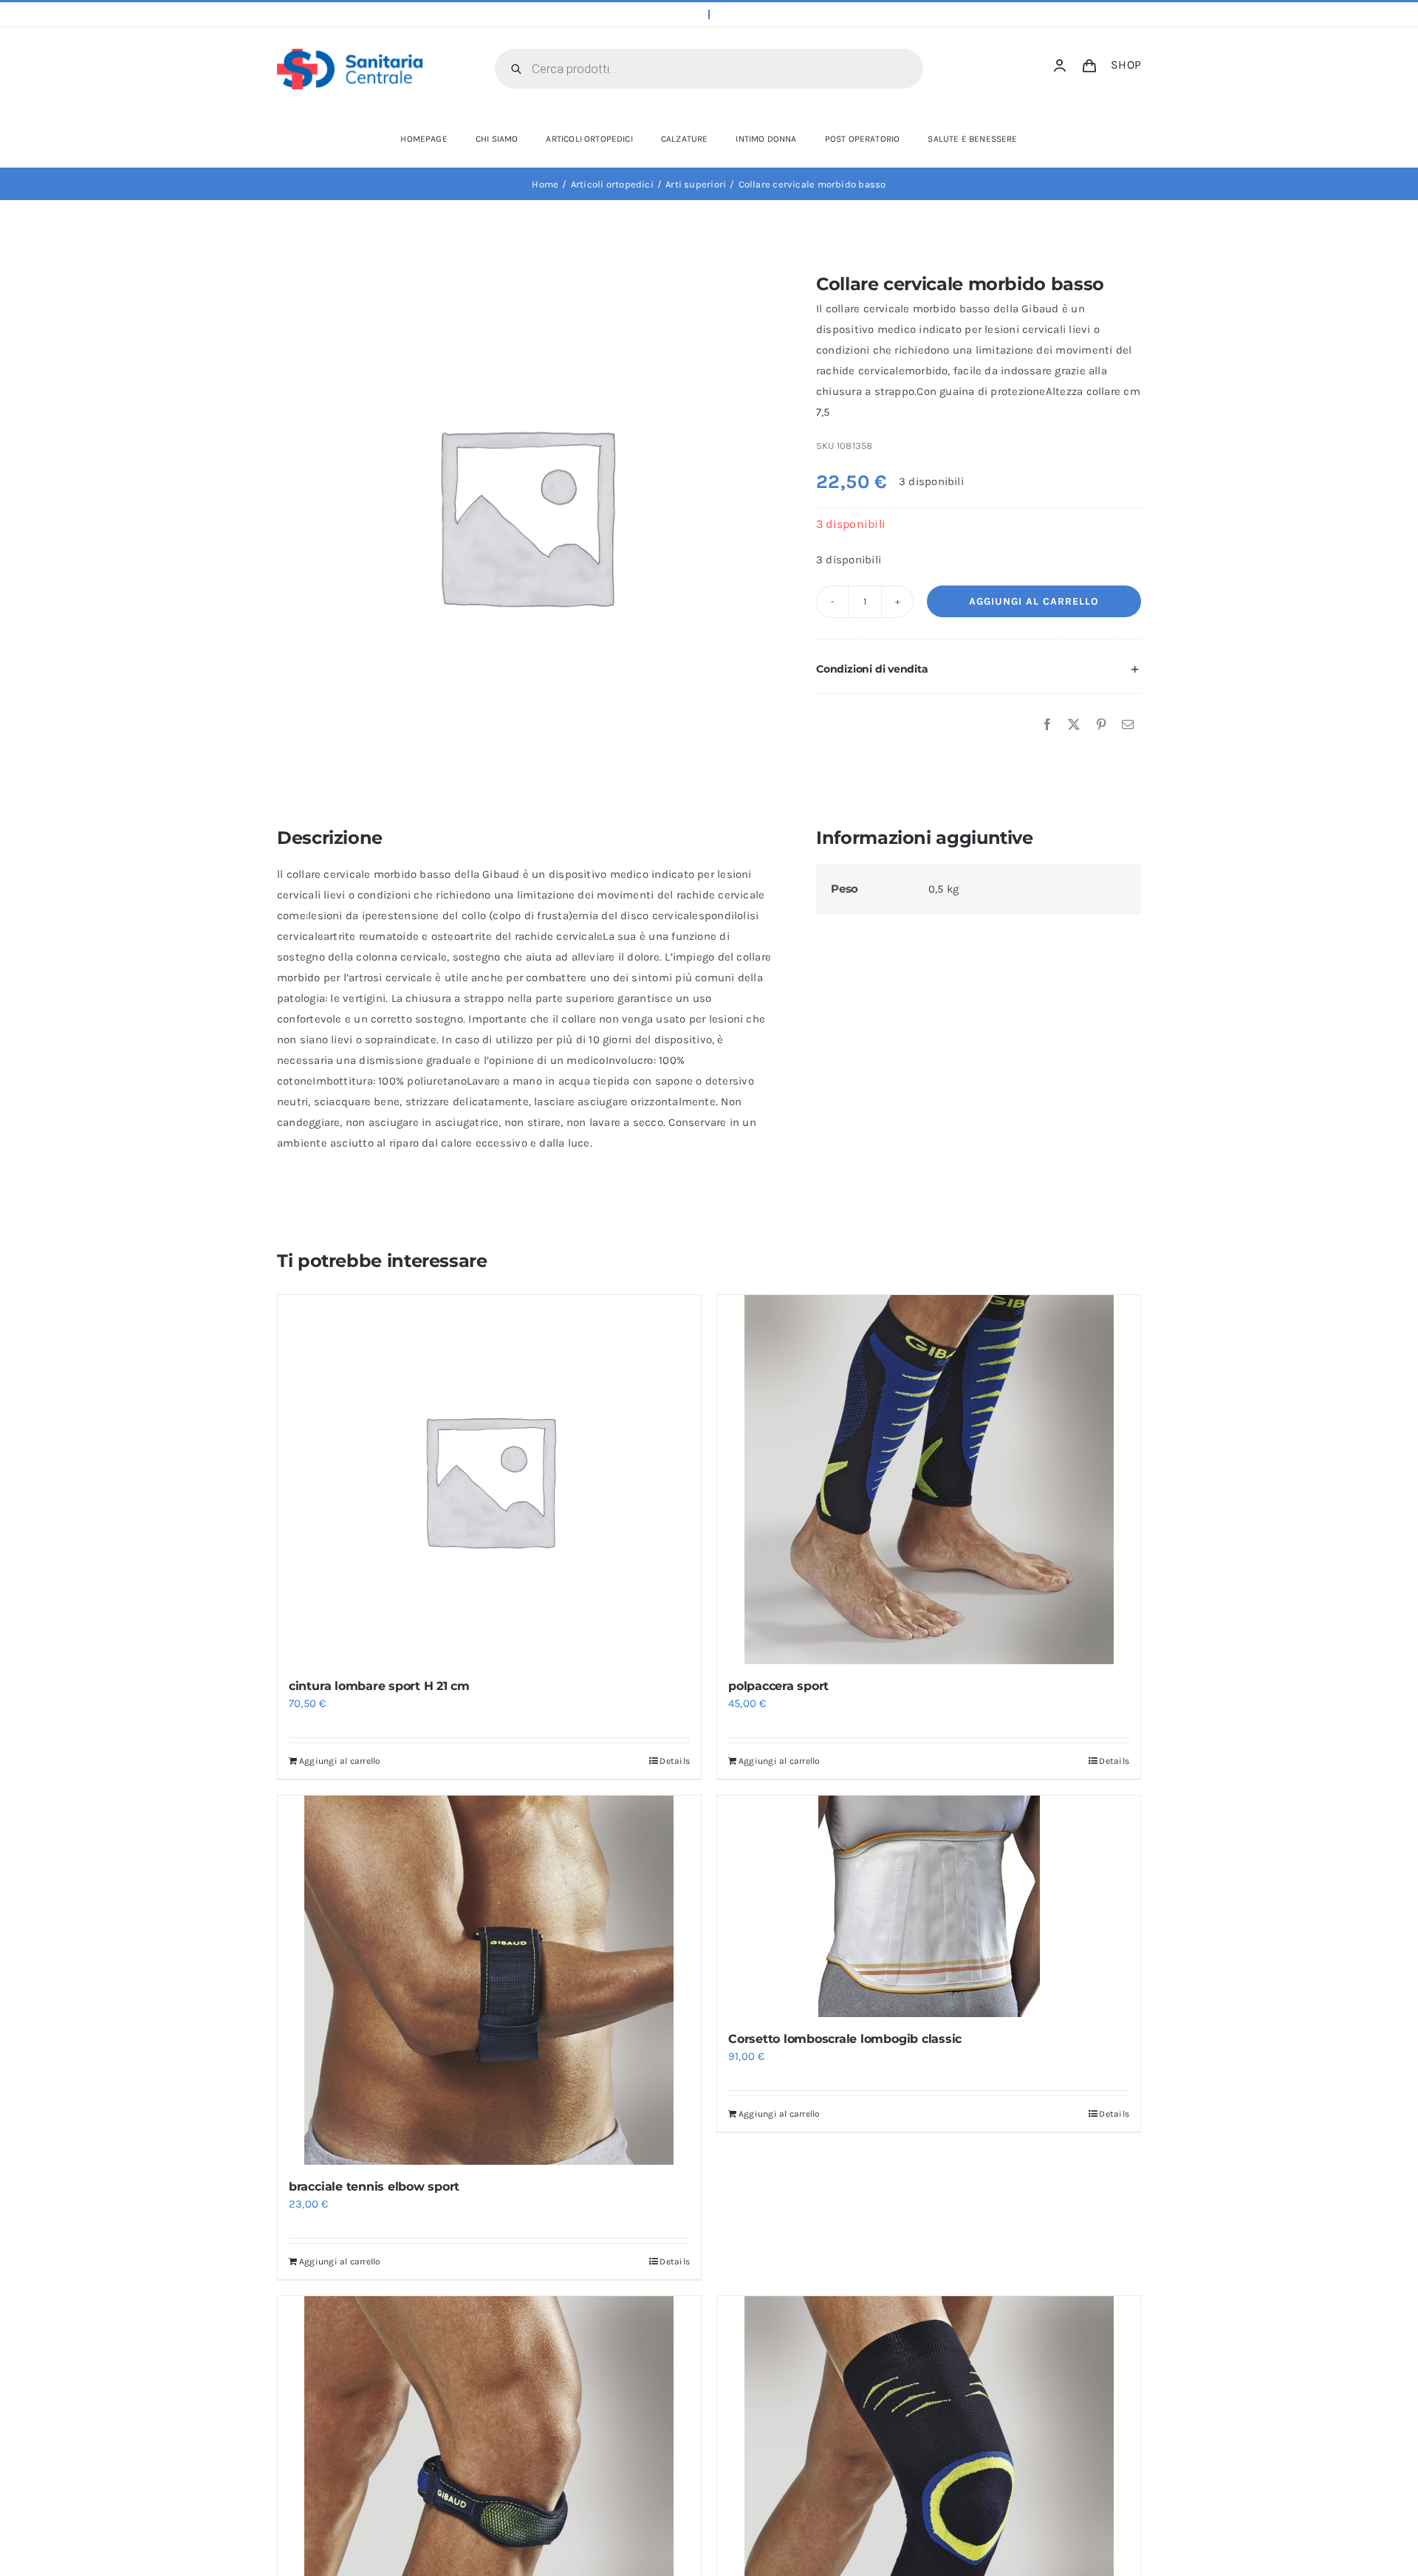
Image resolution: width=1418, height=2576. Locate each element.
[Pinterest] (1101, 725)
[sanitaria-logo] (350, 54)
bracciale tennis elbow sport (374, 2187)
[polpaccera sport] (929, 1480)
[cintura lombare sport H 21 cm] (489, 1480)
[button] (979, 670)
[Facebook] (1047, 725)
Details (675, 1761)
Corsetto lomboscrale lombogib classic (845, 2039)
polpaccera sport (778, 1686)
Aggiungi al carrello (1034, 601)
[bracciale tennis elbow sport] (489, 1980)
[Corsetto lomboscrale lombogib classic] (929, 1906)
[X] (1074, 725)
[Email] (1128, 725)
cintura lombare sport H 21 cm (379, 1686)
